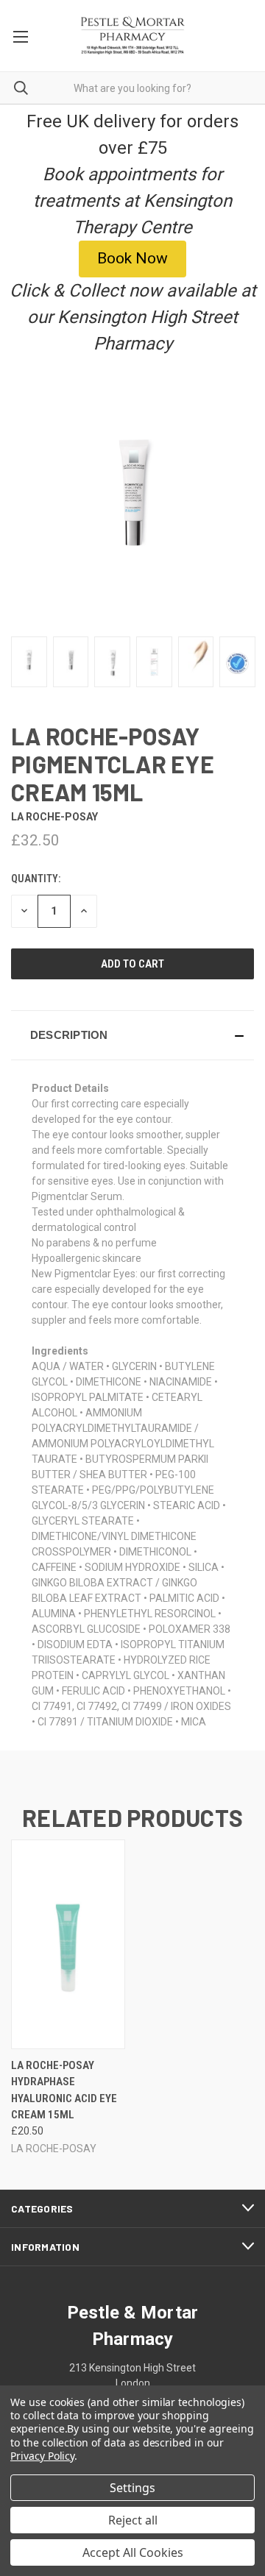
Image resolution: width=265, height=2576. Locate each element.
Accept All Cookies (133, 2552)
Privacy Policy (42, 2456)
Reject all (133, 2520)
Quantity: (36, 879)
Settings (132, 2488)
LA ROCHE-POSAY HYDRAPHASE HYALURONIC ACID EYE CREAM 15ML (64, 2090)
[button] (132, 1035)
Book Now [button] (132, 258)
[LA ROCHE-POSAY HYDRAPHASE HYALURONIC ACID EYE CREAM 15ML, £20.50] (68, 1944)
